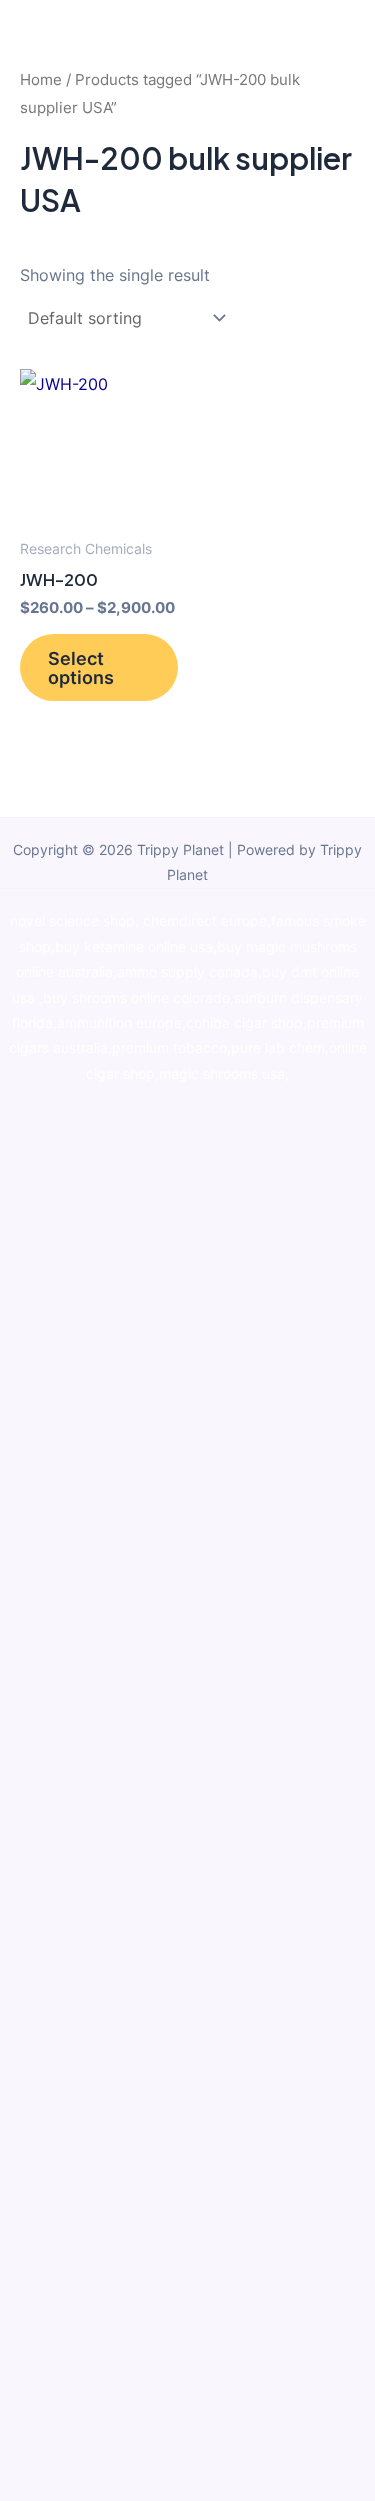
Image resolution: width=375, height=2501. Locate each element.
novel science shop (72, 921)
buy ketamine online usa (134, 947)
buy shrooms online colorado (136, 998)
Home (41, 79)
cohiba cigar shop (244, 1023)
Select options (81, 667)
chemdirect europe (205, 921)
